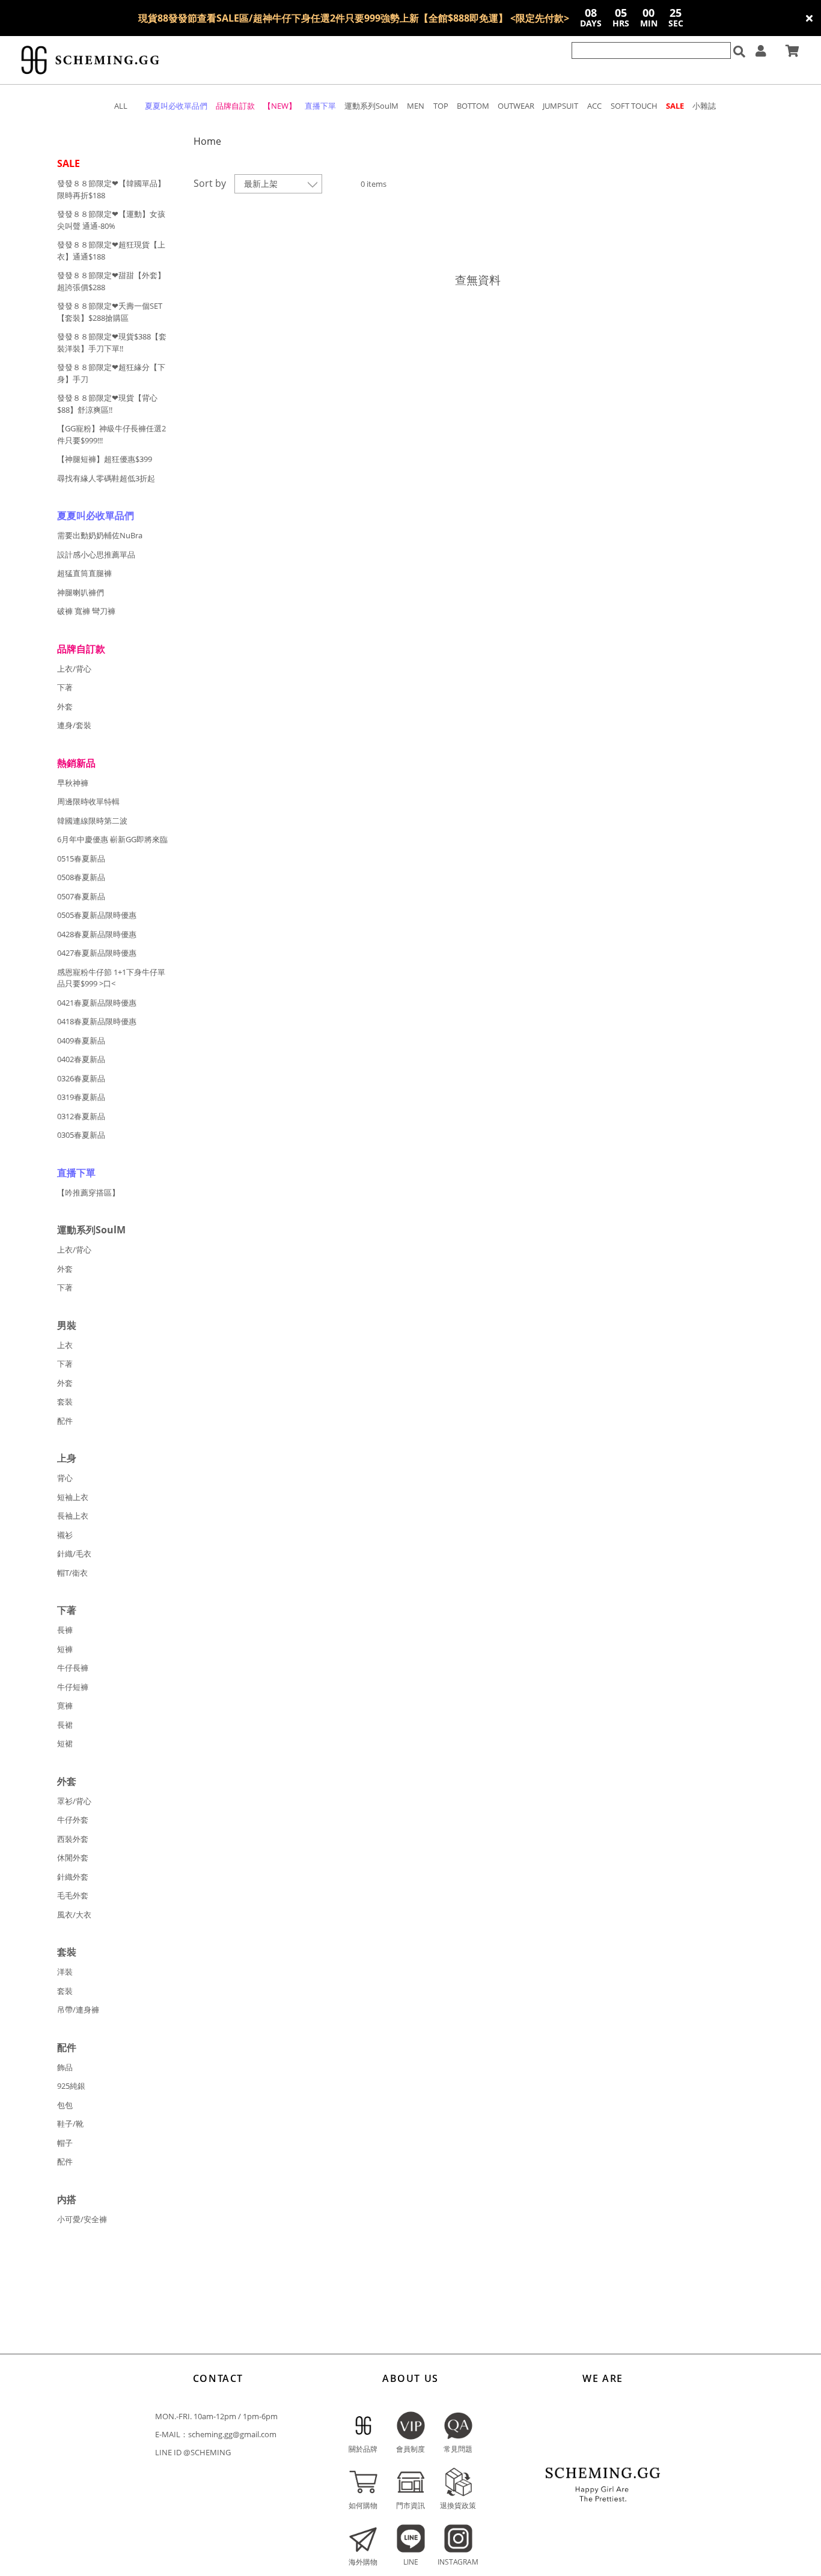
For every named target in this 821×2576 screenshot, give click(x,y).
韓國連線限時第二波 (92, 821)
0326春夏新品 (81, 1078)
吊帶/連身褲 (78, 2009)
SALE (69, 163)
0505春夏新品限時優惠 (97, 915)
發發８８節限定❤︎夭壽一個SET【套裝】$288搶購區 (110, 312)
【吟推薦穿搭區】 (88, 1192)
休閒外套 (73, 1858)
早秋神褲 (73, 783)
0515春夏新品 (81, 858)
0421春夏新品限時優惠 (97, 1003)
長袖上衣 (73, 1516)
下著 (65, 687)
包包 (65, 2105)
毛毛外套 (73, 1895)
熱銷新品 (76, 763)
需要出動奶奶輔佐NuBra (100, 535)
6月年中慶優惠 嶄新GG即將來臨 (112, 839)
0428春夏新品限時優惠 (97, 934)
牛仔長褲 (73, 1668)
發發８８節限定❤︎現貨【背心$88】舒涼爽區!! (107, 404)
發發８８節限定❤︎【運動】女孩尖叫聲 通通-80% (111, 220)
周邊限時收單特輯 (88, 801)
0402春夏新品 (81, 1059)
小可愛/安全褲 (82, 2219)
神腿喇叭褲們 (81, 592)
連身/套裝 (74, 725)
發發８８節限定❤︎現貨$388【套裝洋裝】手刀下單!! (112, 342)
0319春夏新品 (81, 1097)
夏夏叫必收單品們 (96, 515)
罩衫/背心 (74, 1801)
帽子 (65, 2143)
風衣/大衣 (74, 1915)
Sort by (210, 183)
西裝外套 (73, 1839)
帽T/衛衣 (72, 1573)
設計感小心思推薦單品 (96, 554)
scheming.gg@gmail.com (232, 2434)
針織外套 (73, 1877)
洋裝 (65, 1972)
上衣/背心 (74, 669)
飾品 (65, 2067)
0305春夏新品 (81, 1135)
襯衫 (65, 1535)
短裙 (65, 1743)
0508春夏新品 (81, 877)
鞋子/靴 (70, 2124)
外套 (65, 706)
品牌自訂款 (81, 649)
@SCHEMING (207, 2452)
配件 (65, 1421)
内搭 (67, 2199)
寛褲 (65, 1706)
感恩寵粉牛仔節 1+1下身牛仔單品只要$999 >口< (111, 978)
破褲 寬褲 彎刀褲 (86, 611)
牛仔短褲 (73, 1687)
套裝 (65, 1402)
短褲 (65, 1649)
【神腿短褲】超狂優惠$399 (105, 459)
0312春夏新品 (81, 1116)
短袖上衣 (73, 1497)
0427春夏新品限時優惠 (97, 953)
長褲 (65, 1630)
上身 (67, 1458)
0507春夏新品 (81, 896)
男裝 (67, 1325)
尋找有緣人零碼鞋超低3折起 (106, 478)
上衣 (65, 1345)
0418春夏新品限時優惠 (97, 1021)
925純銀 (71, 2086)
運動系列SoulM (91, 1230)
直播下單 (76, 1173)
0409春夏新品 (81, 1040)
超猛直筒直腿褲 (84, 573)
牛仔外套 (73, 1820)
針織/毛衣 (74, 1554)
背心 (65, 1478)
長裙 (65, 1725)
